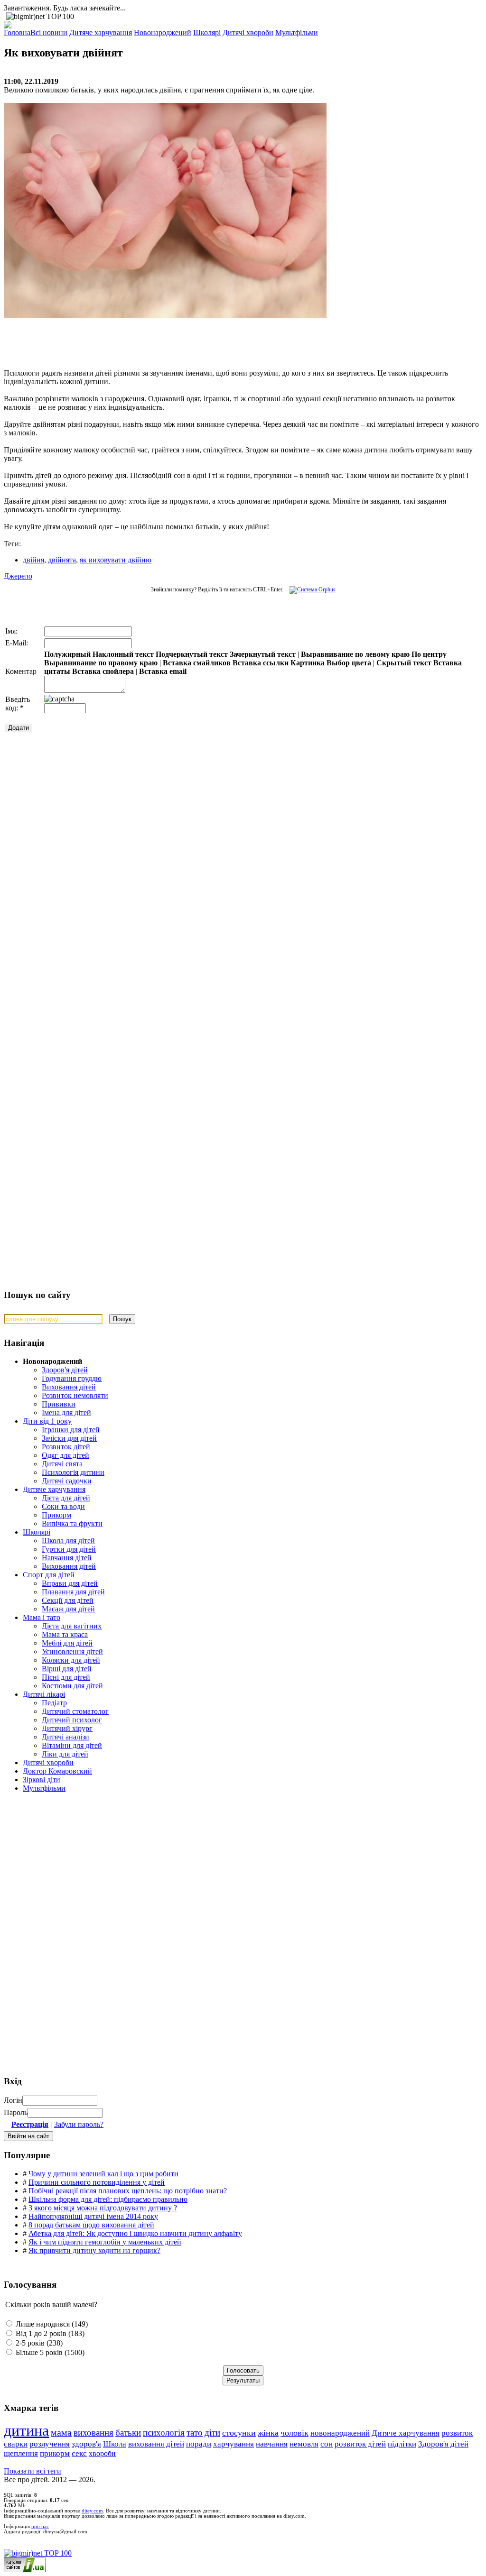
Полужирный (67, 654)
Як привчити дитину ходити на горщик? (94, 2250)
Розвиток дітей (66, 1447)
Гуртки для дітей (69, 1549)
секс (79, 2453)
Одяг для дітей (65, 1455)
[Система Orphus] (310, 589)
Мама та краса (65, 1634)
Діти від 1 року (47, 1421)
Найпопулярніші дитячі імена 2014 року (93, 2216)
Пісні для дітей (66, 1677)
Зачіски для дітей (69, 1438)
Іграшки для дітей (71, 1430)
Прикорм (56, 1515)
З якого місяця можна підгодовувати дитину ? (103, 2208)
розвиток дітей (360, 2444)
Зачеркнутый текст (263, 654)
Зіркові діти (42, 1780)
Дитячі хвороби (48, 1762)
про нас (40, 2526)
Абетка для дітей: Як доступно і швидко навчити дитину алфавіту (135, 2233)
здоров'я (86, 2444)
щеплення (21, 2453)
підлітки (402, 2444)
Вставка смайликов (197, 663)
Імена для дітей (66, 1412)
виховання (93, 2433)
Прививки (59, 1404)
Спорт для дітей (49, 1575)
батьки (128, 2433)
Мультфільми (44, 1788)
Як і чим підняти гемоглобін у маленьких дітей (105, 2242)
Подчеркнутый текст (192, 654)
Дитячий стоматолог (75, 1711)
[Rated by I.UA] (25, 2570)
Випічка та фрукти (72, 1523)
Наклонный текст (123, 654)
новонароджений (340, 2433)
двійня (33, 560)
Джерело (18, 576)
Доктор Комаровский (57, 1771)
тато (195, 2433)
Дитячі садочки (67, 1481)
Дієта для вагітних (72, 1626)
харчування (234, 2444)
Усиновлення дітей (72, 1651)
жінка (268, 2433)
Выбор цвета (349, 663)
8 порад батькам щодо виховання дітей (91, 2225)
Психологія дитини (73, 1472)
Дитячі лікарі (44, 1694)
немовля (304, 2444)
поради (199, 2444)
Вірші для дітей (67, 1669)
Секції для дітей (68, 1600)
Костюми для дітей (72, 1686)
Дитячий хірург (67, 1728)
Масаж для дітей (68, 1609)
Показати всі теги (33, 2471)
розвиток (457, 2433)
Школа (115, 2444)
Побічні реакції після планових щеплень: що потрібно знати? (128, 2191)
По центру (429, 654)
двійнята (62, 560)
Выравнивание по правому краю (101, 663)
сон (327, 2444)
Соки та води (63, 1506)
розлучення (50, 2444)
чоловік (294, 2433)
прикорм (55, 2453)
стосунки (239, 2433)
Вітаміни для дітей (72, 1745)
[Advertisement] (146, 339)
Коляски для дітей (71, 1660)
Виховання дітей (69, 1387)
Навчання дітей (67, 1558)
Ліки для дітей (65, 1754)
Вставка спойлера (103, 671)
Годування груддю (72, 1378)
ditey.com (92, 2511)
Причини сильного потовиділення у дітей (97, 2182)
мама (61, 2433)
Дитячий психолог (72, 1720)
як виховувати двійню (116, 560)
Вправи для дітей (70, 1583)
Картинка (308, 663)
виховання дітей (156, 2444)
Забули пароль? (79, 2124)
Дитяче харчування (54, 1489)
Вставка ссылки (261, 663)
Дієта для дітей (66, 1498)
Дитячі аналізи (65, 1737)
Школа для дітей (68, 1541)
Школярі (37, 1532)
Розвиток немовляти (75, 1395)
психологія (164, 2433)
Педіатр (54, 1703)
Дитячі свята (62, 1464)
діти (212, 2433)
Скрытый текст (404, 663)
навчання (272, 2444)
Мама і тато (42, 1617)
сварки (16, 2444)
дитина (26, 2430)
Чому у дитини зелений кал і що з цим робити (103, 2174)
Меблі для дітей (67, 1643)
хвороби (102, 2453)
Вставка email (163, 671)
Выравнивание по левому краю (355, 654)
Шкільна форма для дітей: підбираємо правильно (108, 2199)
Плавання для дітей (73, 1592)
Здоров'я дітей (65, 1370)
